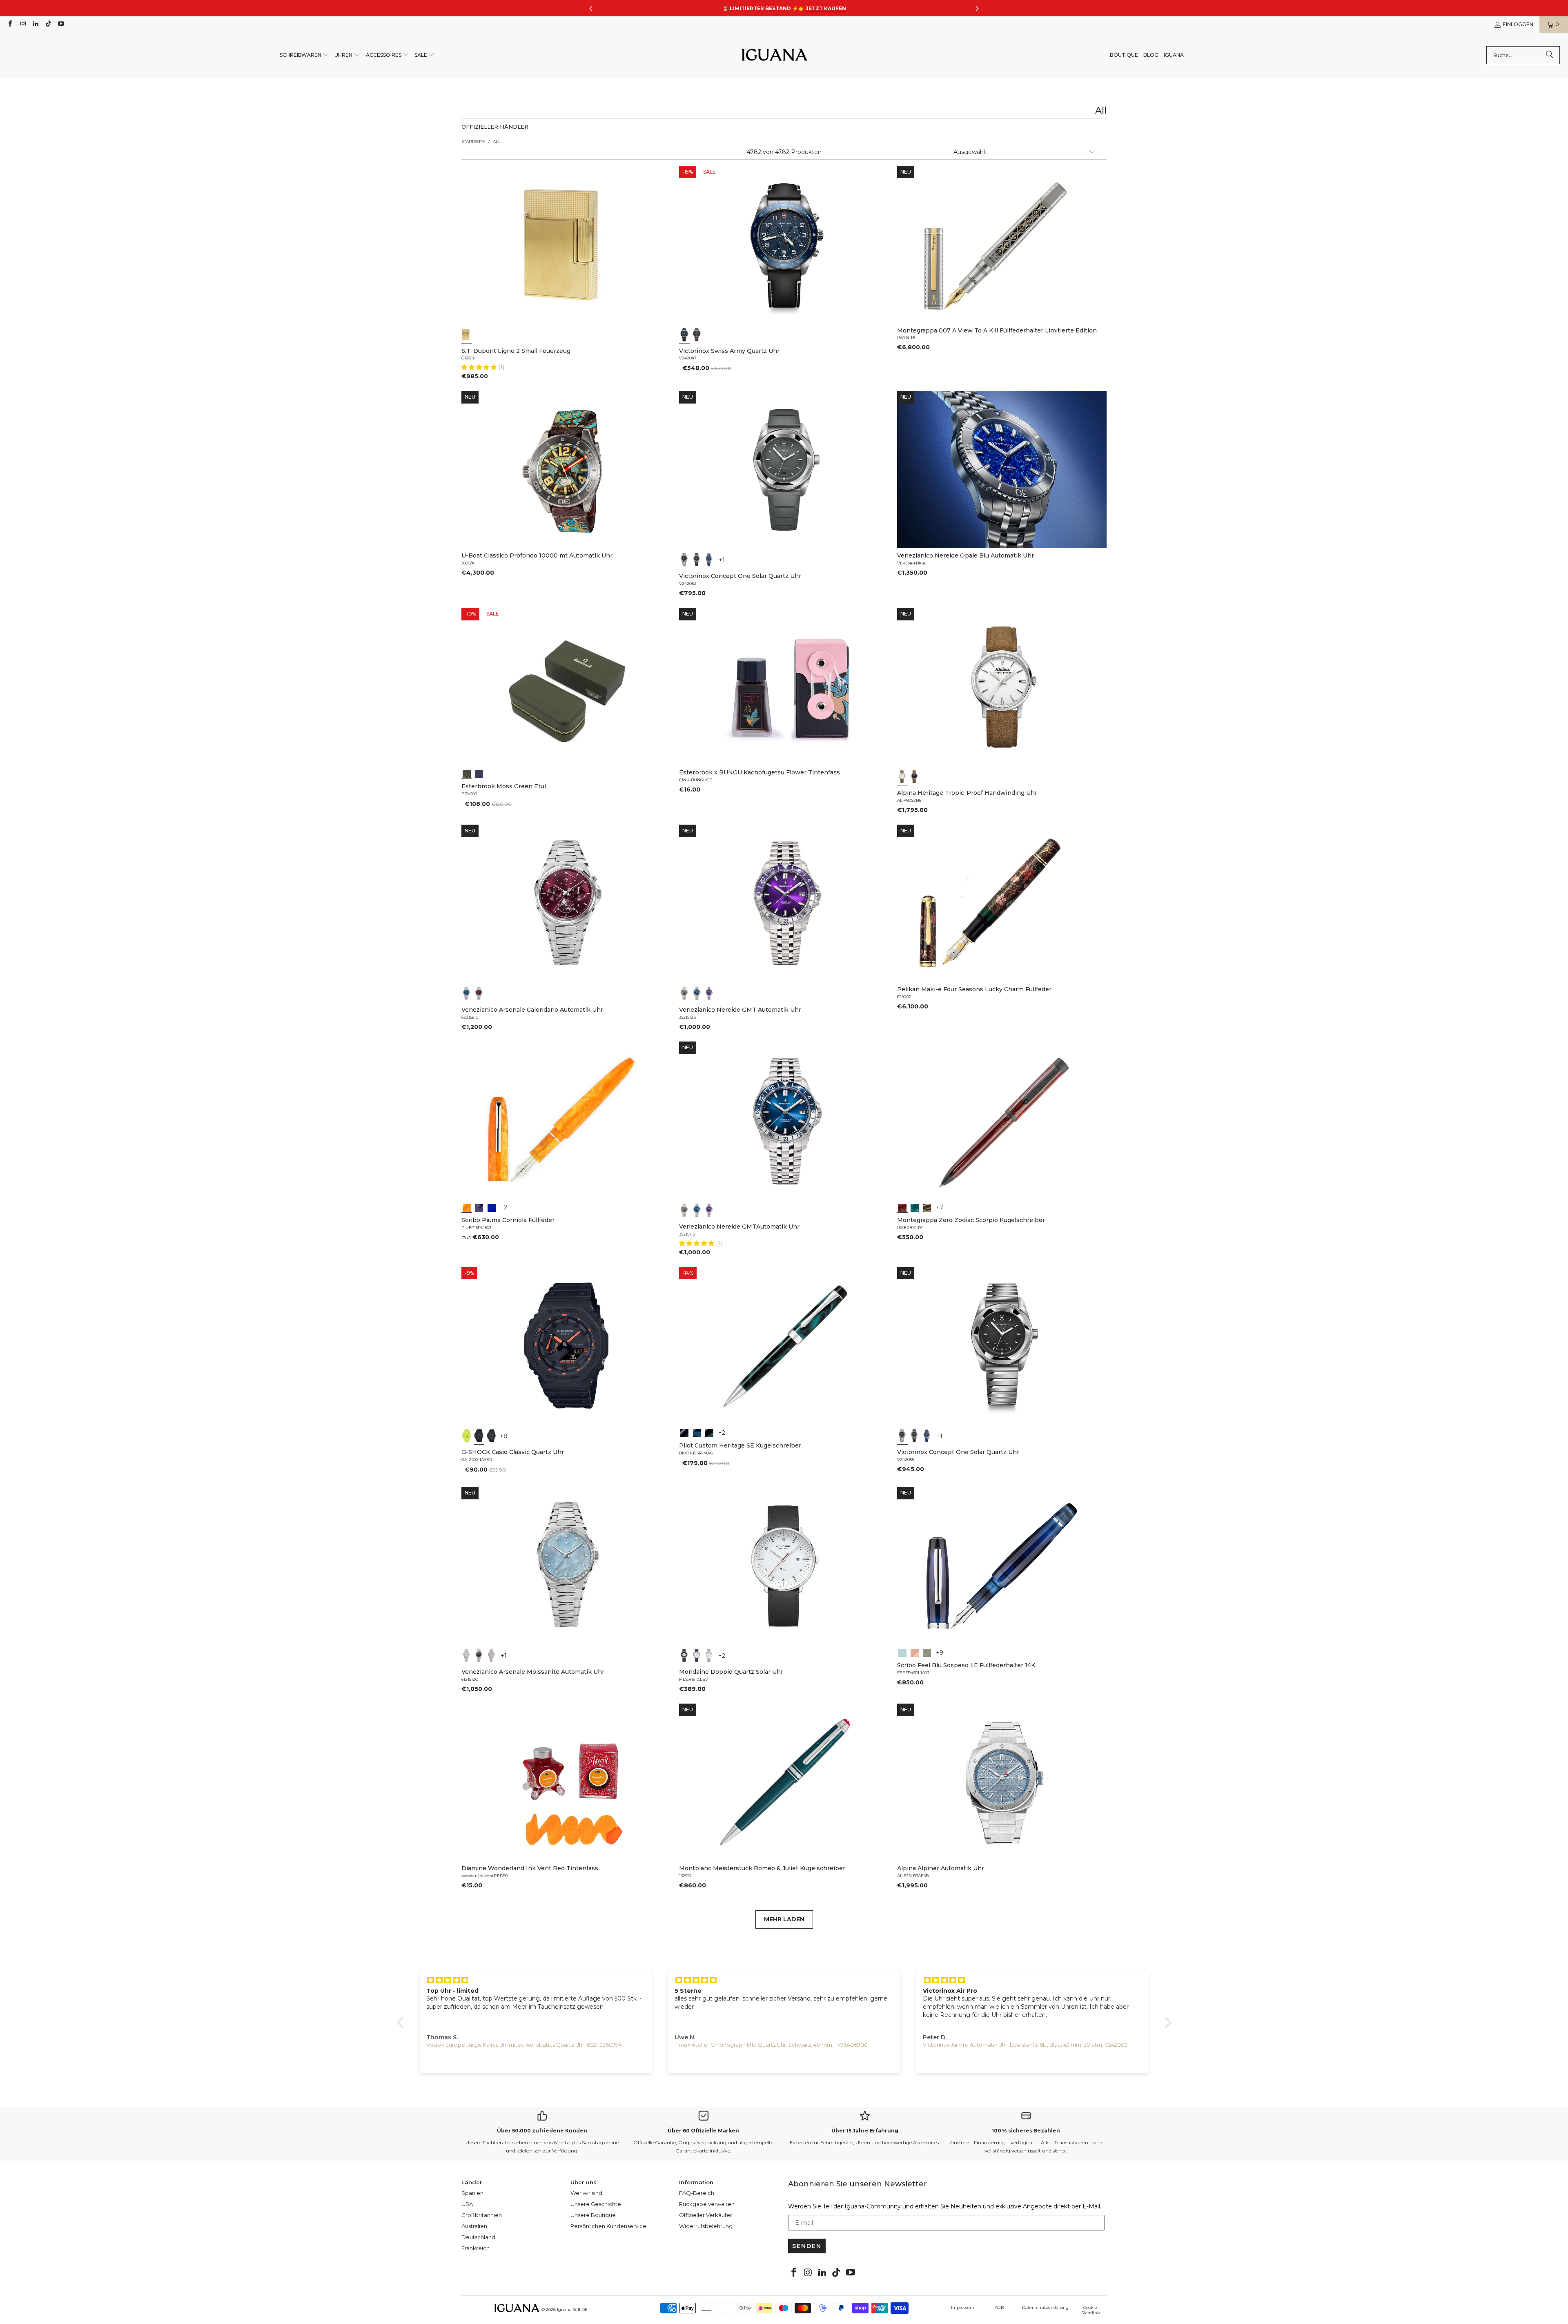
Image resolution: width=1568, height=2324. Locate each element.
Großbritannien (482, 2215)
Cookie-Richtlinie (1091, 2310)
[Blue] (902, 1652)
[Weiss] (902, 776)
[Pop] (492, 1207)
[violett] (709, 993)
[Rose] (492, 1655)
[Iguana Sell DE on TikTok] (48, 24)
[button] (304, 55)
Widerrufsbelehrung (706, 2226)
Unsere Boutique (593, 2215)
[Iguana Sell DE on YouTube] (61, 24)
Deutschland (478, 2237)
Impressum (963, 2307)
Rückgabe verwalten (707, 2204)
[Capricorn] (927, 1207)
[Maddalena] (915, 1652)
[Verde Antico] (927, 1652)
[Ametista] (479, 1207)
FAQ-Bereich (697, 2193)
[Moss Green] (467, 773)
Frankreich (476, 2248)
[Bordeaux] (479, 993)
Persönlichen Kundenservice (608, 2226)
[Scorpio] (902, 1207)
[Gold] (467, 335)
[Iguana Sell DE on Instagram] (22, 24)
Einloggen (1518, 24)
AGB (999, 2307)
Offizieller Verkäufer (706, 2215)
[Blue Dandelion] (479, 773)
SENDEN (807, 2246)
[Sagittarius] (915, 1207)
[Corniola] (467, 1207)
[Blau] (684, 335)
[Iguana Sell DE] (775, 55)
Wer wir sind (586, 2193)
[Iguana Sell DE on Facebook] (10, 24)
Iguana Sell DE (572, 2310)
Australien (474, 2226)
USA (467, 2204)
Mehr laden (784, 1919)
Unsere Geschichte (596, 2204)
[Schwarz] (697, 335)
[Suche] (1550, 55)
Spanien (472, 2193)
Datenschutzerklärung (1045, 2307)
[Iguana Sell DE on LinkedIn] (35, 24)
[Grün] (467, 1436)
